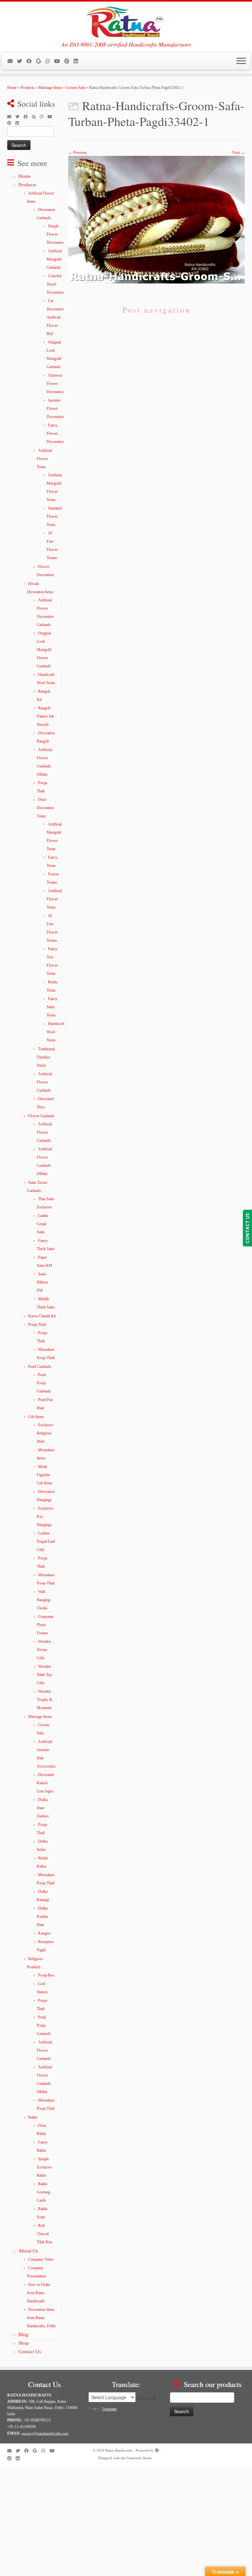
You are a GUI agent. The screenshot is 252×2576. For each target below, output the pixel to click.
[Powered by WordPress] (157, 2449)
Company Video (41, 2259)
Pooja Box (46, 1975)
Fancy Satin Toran (52, 1007)
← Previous (78, 153)
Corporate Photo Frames (45, 1625)
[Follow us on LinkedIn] (78, 61)
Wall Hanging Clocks (43, 1600)
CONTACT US (247, 1228)
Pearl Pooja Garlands (44, 1383)
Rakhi (33, 2117)
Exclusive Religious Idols (45, 1433)
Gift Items (36, 1417)
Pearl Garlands (40, 1367)
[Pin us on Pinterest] (69, 61)
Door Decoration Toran (45, 808)
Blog (23, 2335)
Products (28, 88)
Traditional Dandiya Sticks (46, 1057)
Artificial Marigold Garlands (54, 259)
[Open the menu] (241, 61)
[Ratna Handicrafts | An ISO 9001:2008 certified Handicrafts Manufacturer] (126, 21)
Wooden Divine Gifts (44, 1650)
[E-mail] (12, 61)
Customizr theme (139, 2458)
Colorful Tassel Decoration (55, 284)
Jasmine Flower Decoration (55, 408)
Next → (239, 153)
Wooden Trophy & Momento (44, 1700)
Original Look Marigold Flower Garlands (44, 650)
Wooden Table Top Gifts (44, 1675)
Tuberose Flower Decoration (55, 384)
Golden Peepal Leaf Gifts (46, 1541)
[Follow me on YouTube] (59, 61)
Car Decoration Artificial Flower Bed (55, 317)
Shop (24, 2343)
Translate (109, 2409)
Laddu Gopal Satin (42, 1224)
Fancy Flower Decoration (55, 433)
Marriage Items (50, 88)
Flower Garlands (41, 1116)
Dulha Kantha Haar (42, 1916)
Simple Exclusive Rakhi (44, 2167)
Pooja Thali (37, 1325)
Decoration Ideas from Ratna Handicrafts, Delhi (41, 2318)
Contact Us (30, 2352)
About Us (28, 2251)
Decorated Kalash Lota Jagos (45, 1783)
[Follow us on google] (41, 61)
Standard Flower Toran (54, 516)
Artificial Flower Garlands (44, 1082)
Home (12, 88)
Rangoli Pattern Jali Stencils (45, 716)
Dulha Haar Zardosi (43, 1808)
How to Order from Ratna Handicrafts (39, 2293)
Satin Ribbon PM (42, 1282)
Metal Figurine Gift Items (45, 1475)
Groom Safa (75, 88)
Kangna (44, 1933)
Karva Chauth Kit (42, 1316)
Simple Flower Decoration (55, 234)
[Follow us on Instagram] (50, 61)
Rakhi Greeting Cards (43, 2192)
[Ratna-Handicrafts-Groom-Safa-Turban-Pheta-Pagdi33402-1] (157, 220)
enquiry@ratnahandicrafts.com (45, 2433)
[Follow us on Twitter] (22, 61)
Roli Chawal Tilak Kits (44, 2234)
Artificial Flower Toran (44, 459)
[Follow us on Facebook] (31, 61)
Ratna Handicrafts (119, 2450)
